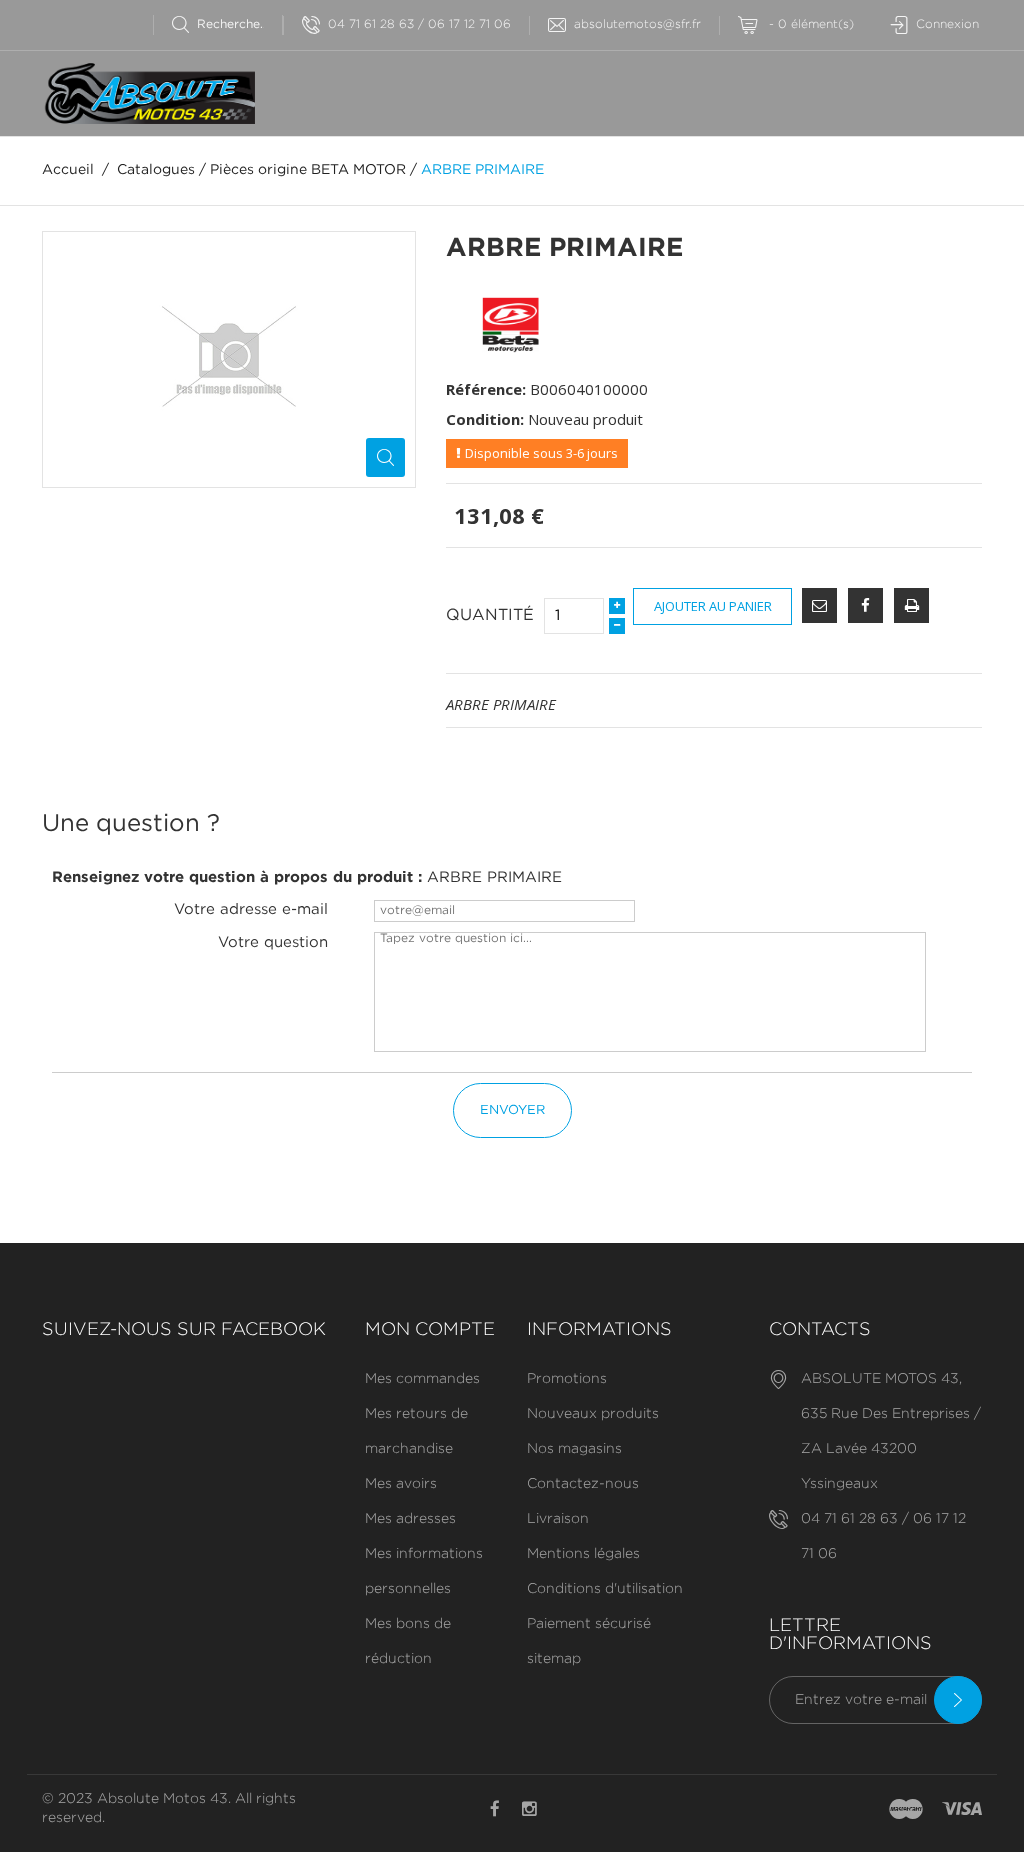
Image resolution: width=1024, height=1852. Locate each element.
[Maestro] (906, 1810)
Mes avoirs (401, 1484)
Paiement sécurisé (589, 1624)
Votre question (273, 942)
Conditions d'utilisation (605, 1589)
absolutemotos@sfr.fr (637, 24)
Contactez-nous (583, 1484)
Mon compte (430, 1330)
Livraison (558, 1519)
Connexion (947, 24)
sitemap (554, 1659)
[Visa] (962, 1810)
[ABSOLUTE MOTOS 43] (148, 93)
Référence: (486, 389)
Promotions (567, 1379)
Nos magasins (574, 1449)
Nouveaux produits (593, 1414)
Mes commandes (422, 1379)
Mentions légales (583, 1554)
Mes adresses (410, 1519)
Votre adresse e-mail (251, 909)
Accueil (68, 170)
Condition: (485, 419)
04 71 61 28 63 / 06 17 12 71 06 (419, 24)
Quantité (490, 615)
